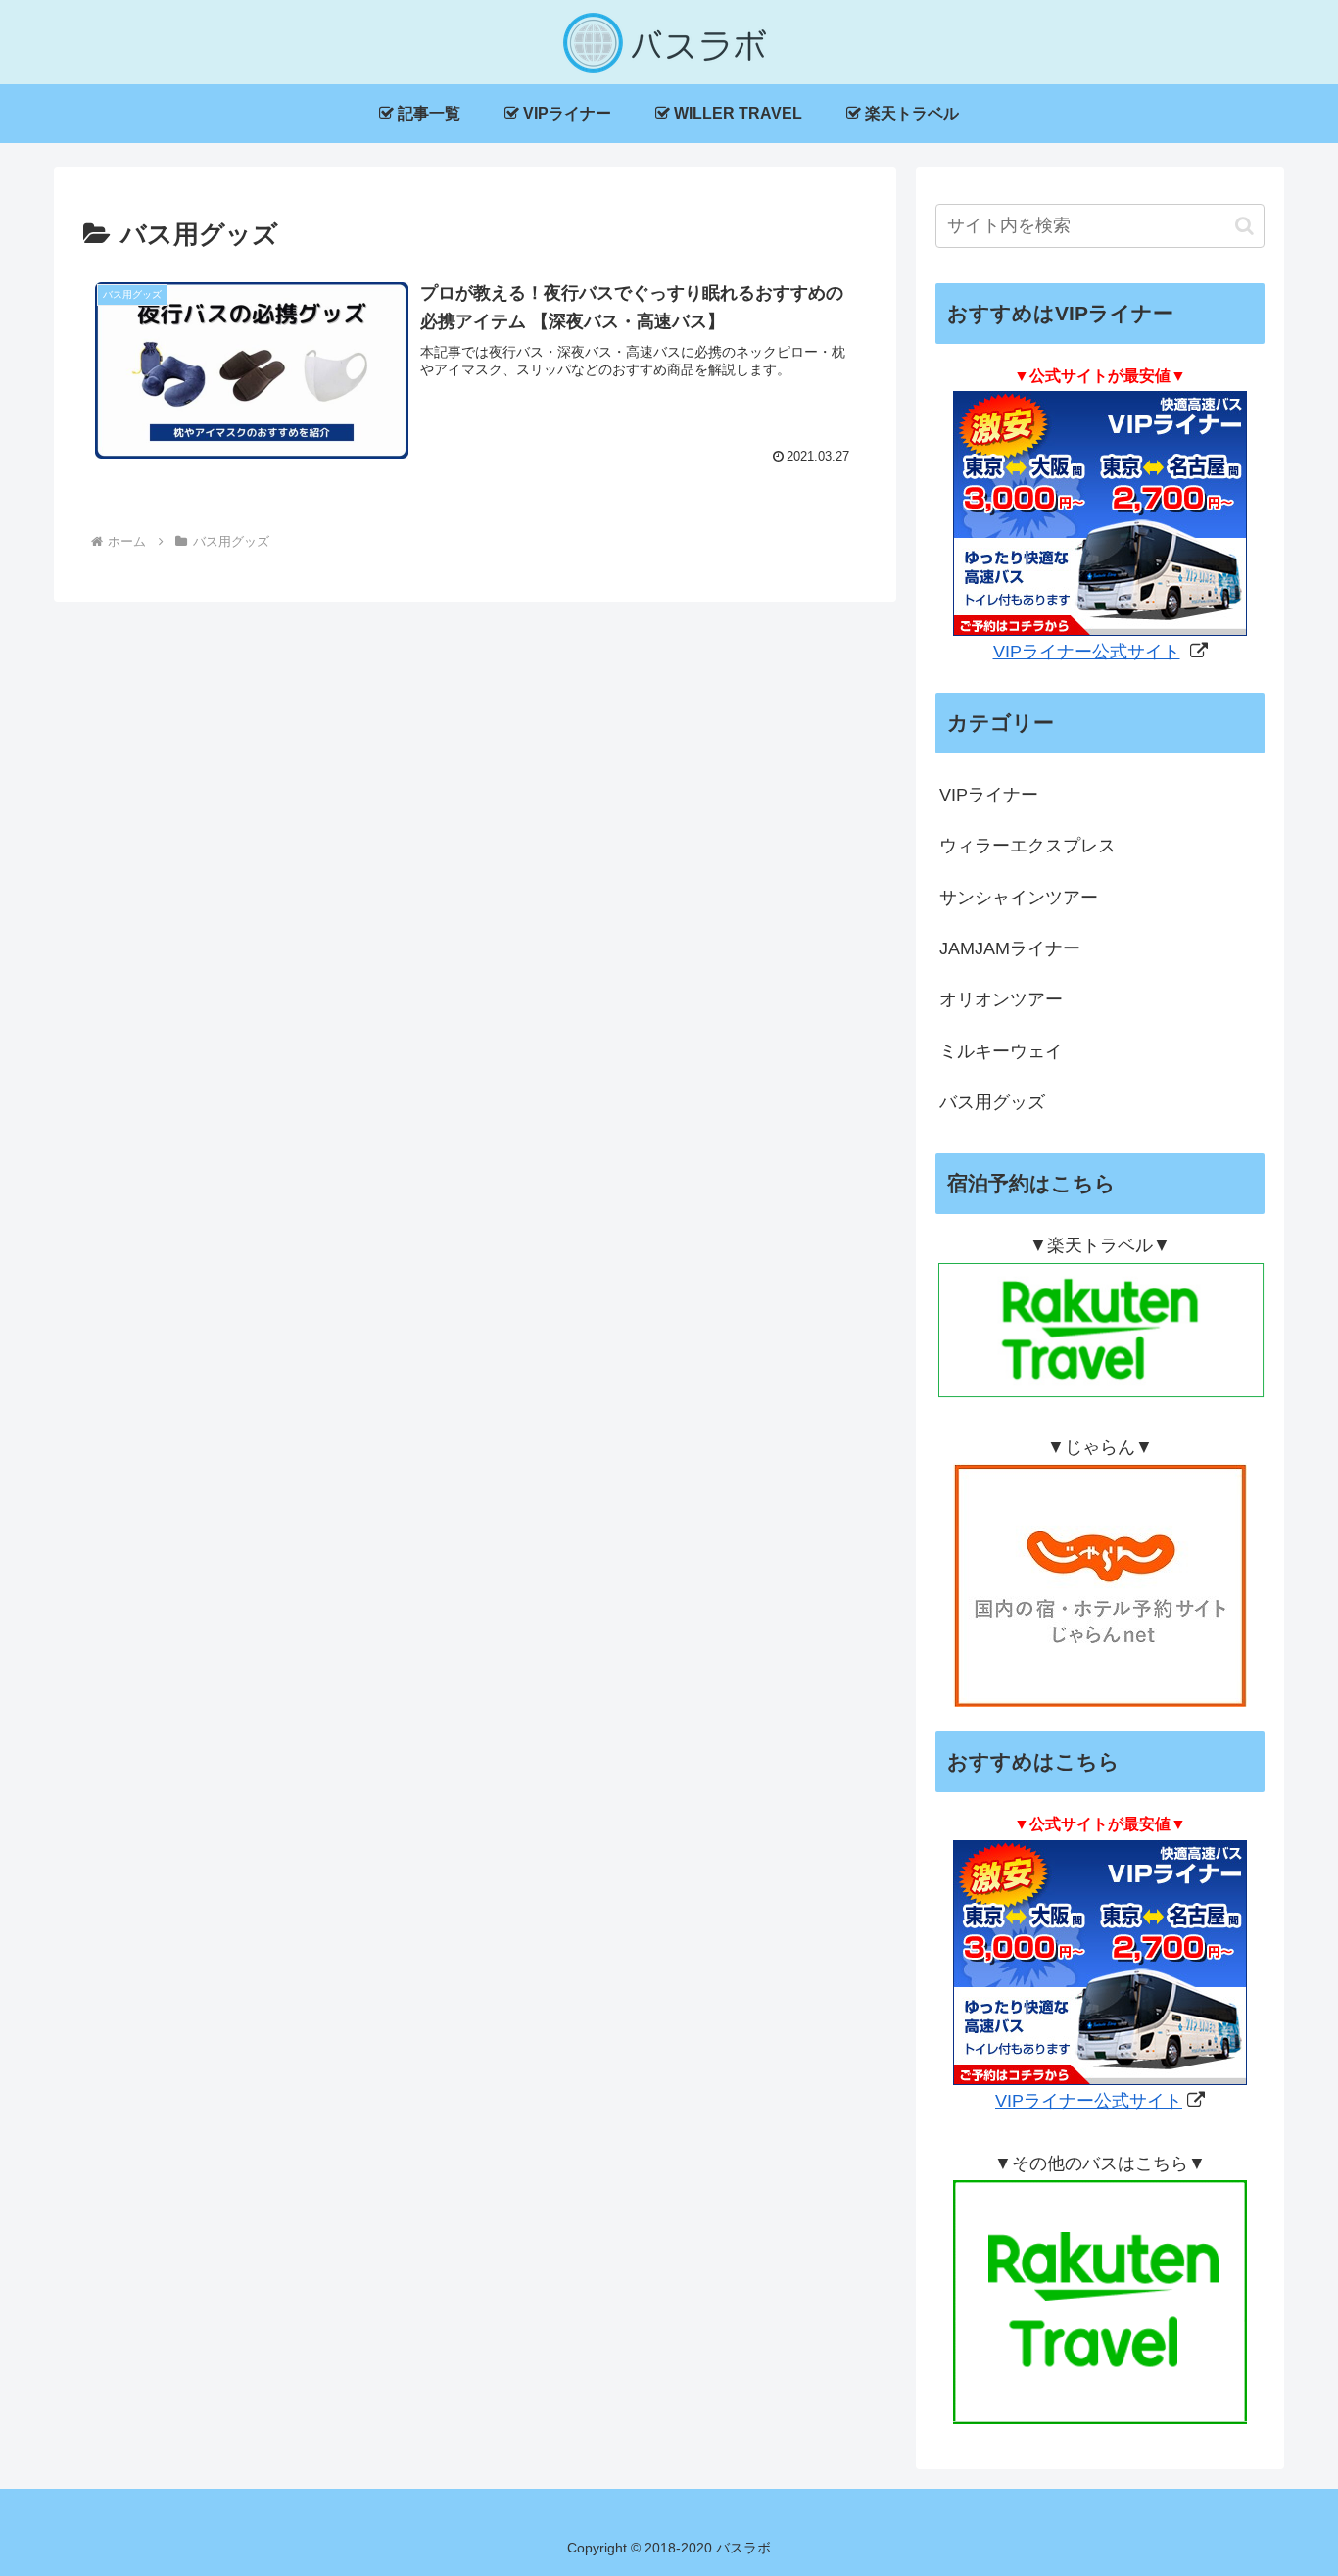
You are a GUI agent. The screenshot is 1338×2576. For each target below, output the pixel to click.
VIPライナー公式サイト (1087, 652)
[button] (1244, 226)
